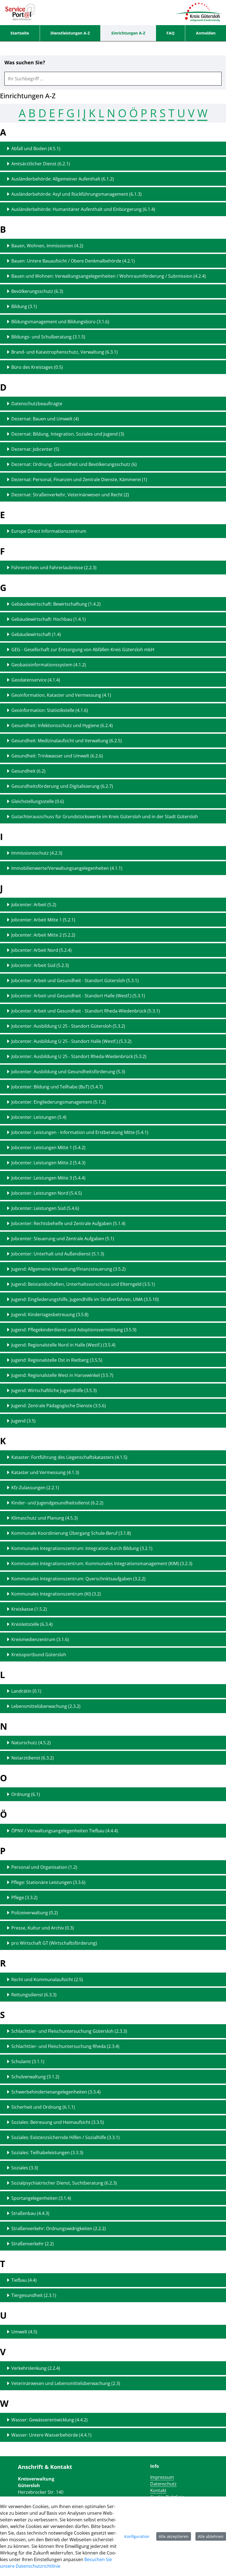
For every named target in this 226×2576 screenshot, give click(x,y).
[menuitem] (20, 33)
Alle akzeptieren (174, 2536)
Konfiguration (137, 2536)
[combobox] (113, 79)
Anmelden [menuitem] (206, 33)
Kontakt (158, 2490)
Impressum (162, 2477)
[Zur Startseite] (20, 12)
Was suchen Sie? (25, 63)
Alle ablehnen (211, 2536)
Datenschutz (163, 2484)
